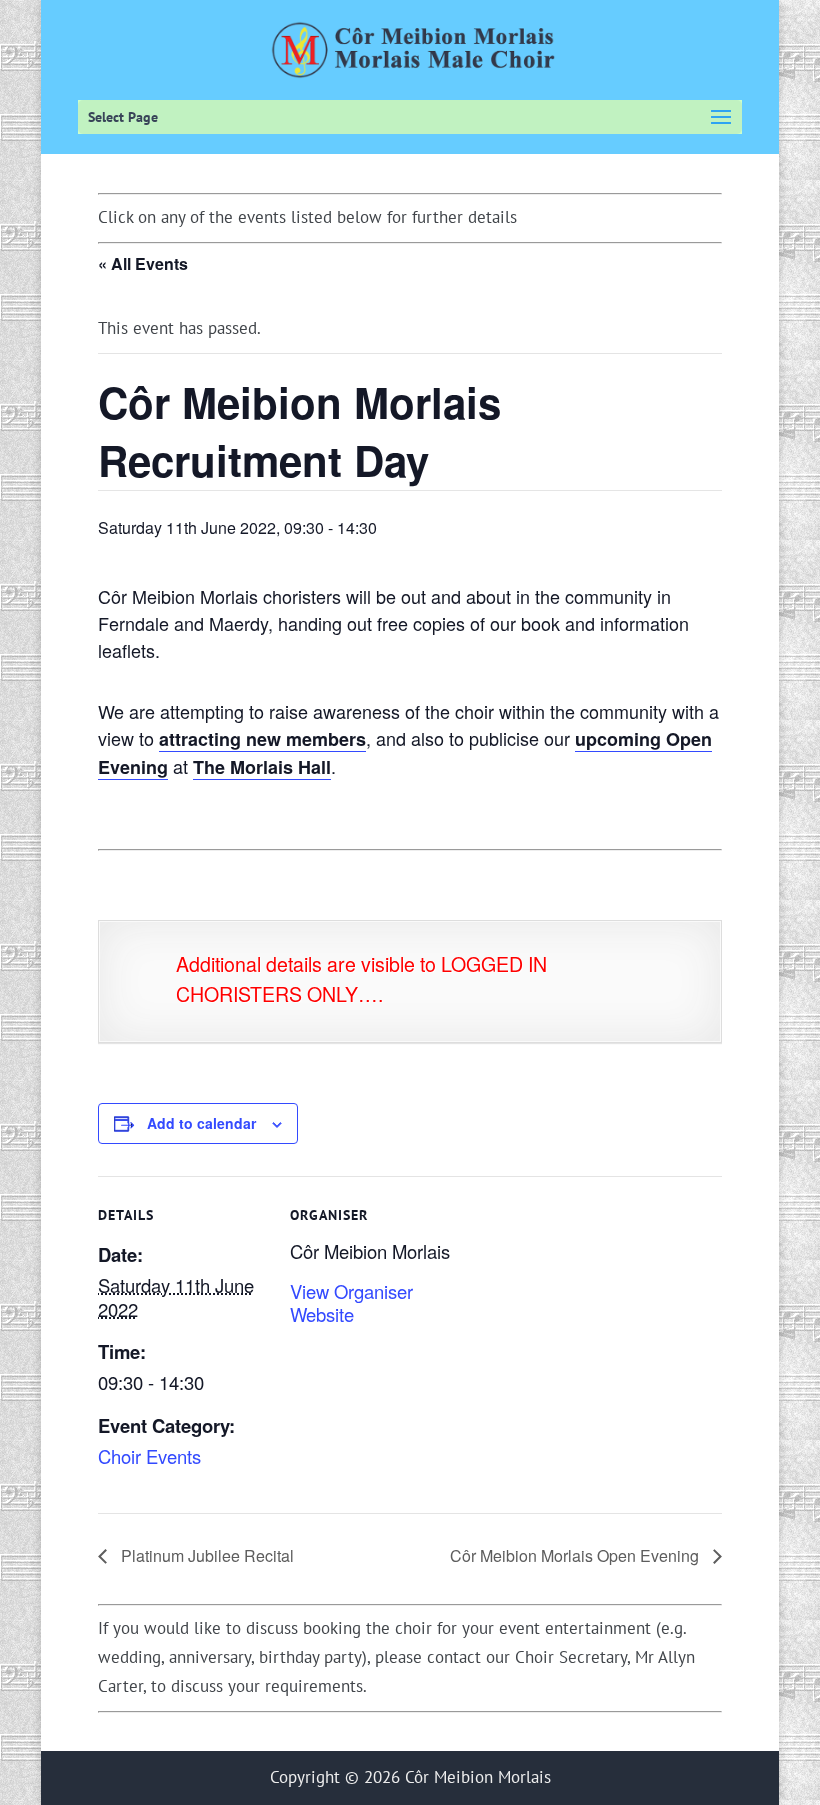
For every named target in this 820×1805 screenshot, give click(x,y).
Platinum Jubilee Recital (205, 1555)
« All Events (143, 263)
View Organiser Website (351, 1303)
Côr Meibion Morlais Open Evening (576, 1555)
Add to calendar (201, 1123)
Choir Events (149, 1456)
